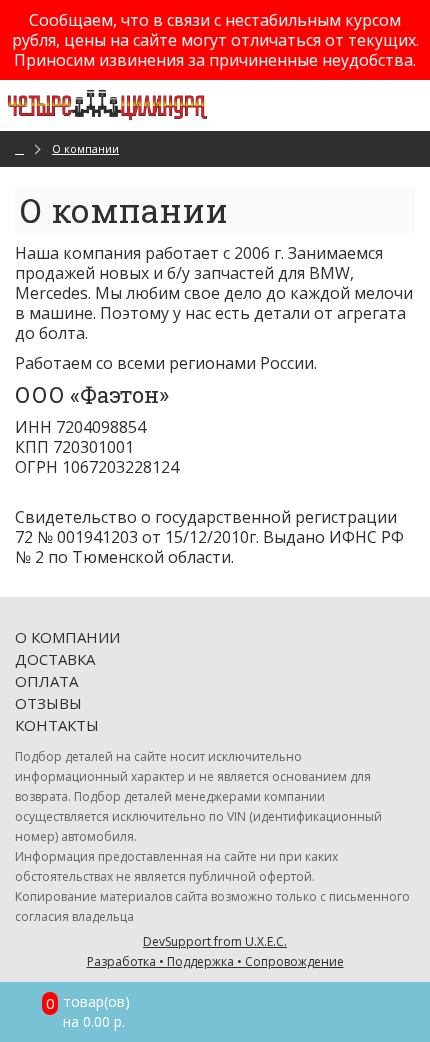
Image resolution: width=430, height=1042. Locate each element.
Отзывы (48, 703)
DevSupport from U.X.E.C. (215, 951)
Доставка (55, 659)
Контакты (57, 725)
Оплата (46, 681)
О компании (85, 148)
